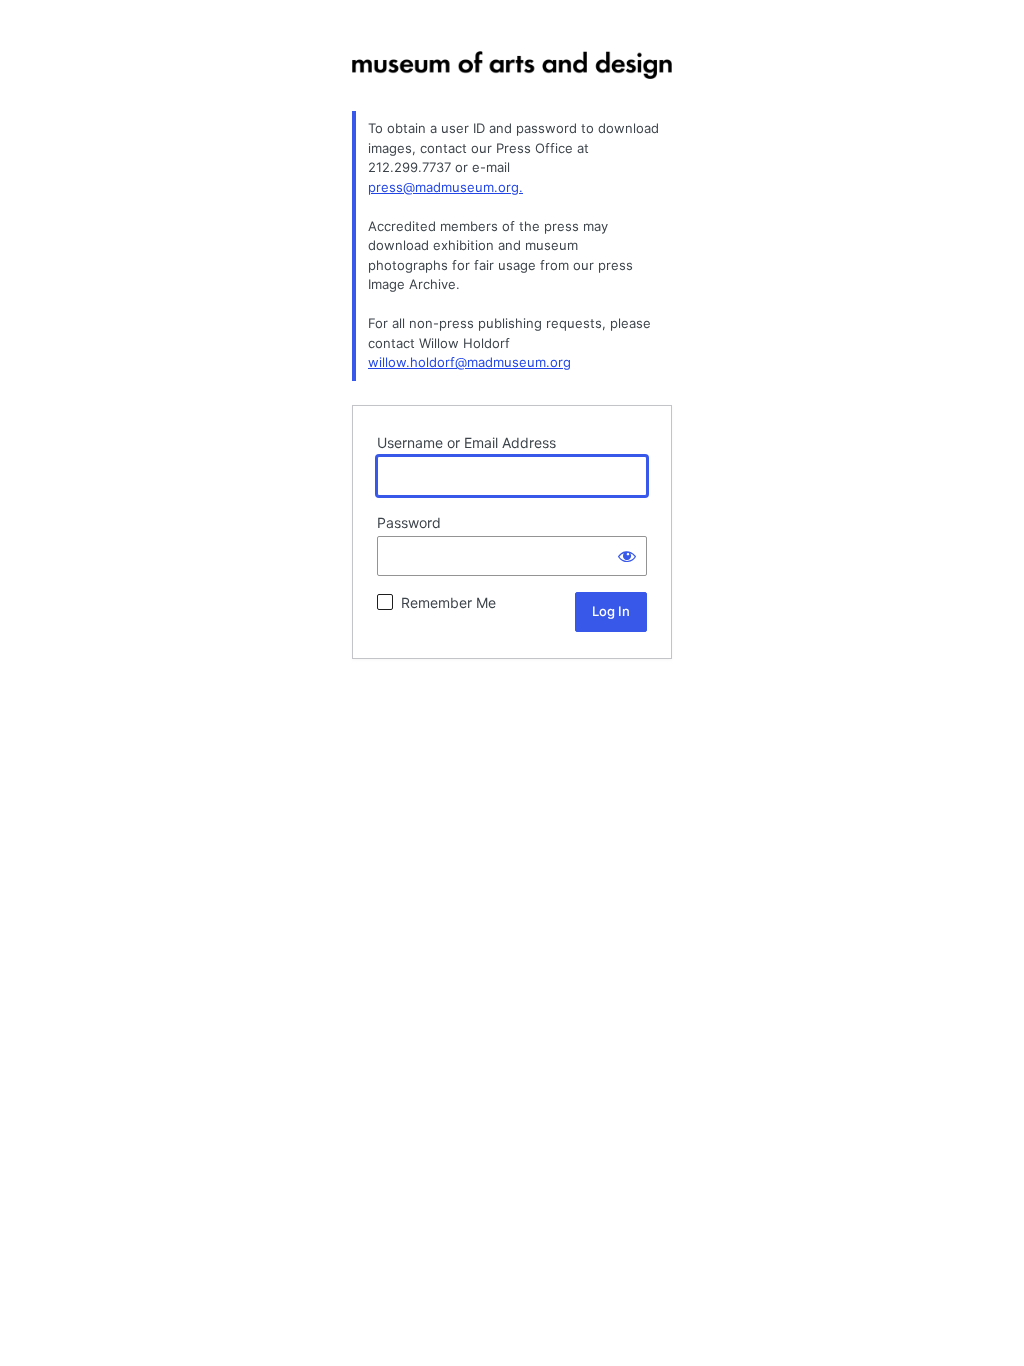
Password (409, 522)
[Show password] (627, 556)
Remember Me (448, 602)
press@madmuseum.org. (445, 187)
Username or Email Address (466, 442)
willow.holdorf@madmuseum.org (469, 362)
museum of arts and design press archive (512, 81)
